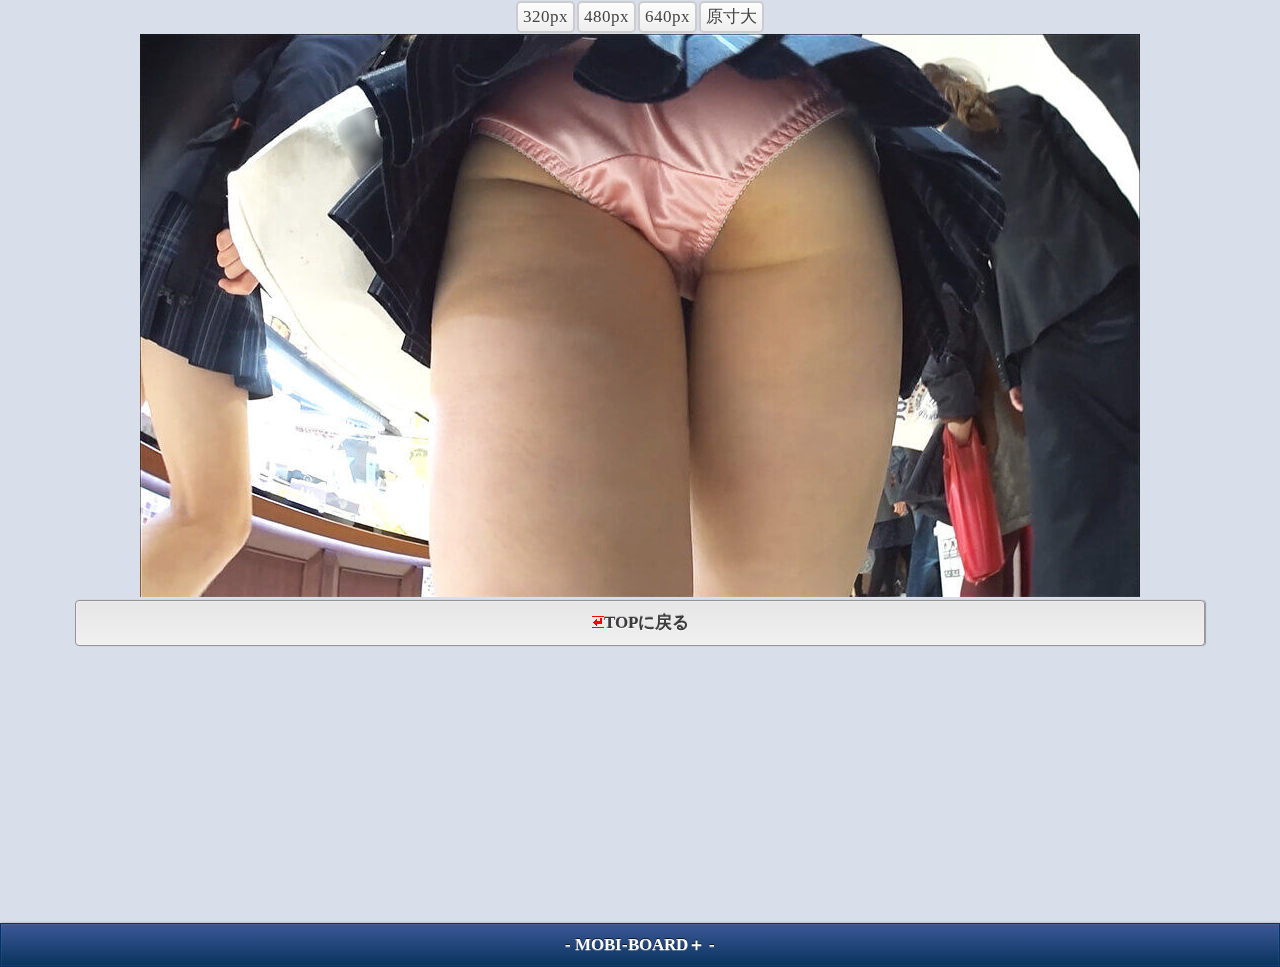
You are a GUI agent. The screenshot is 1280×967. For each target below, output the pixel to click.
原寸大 (731, 16)
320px (545, 16)
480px (606, 16)
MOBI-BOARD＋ (640, 944)
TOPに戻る (646, 622)
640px (667, 16)
